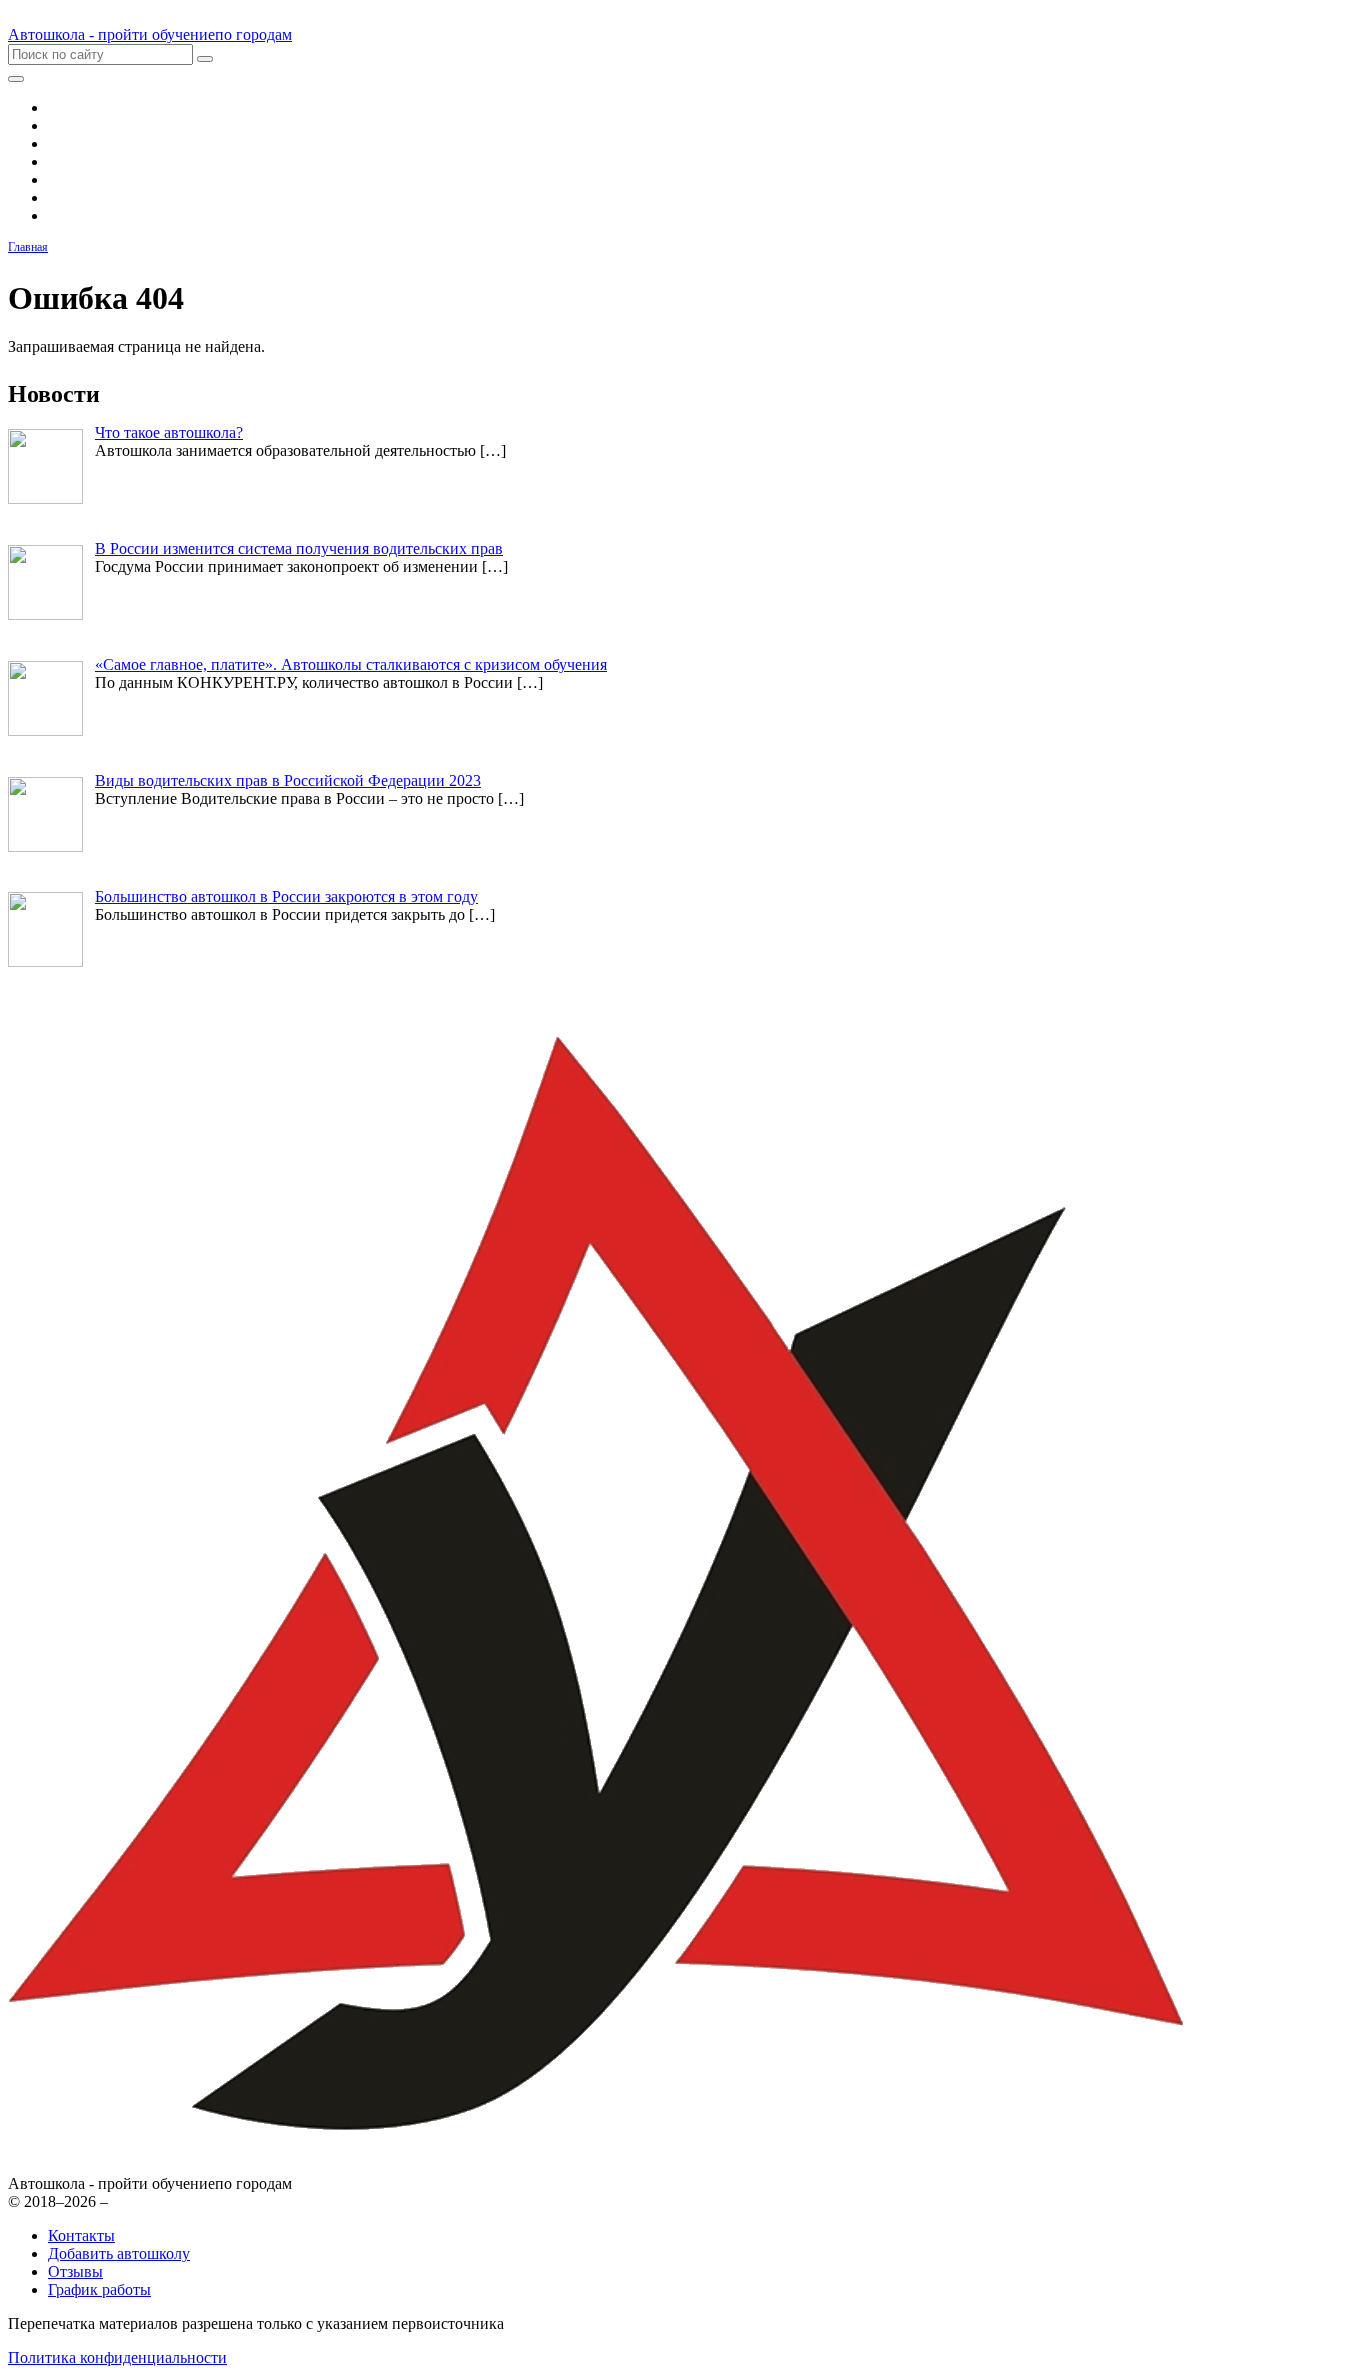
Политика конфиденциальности (117, 2357)
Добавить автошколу (119, 2253)
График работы (99, 2289)
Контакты (81, 2235)
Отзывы (75, 2271)
